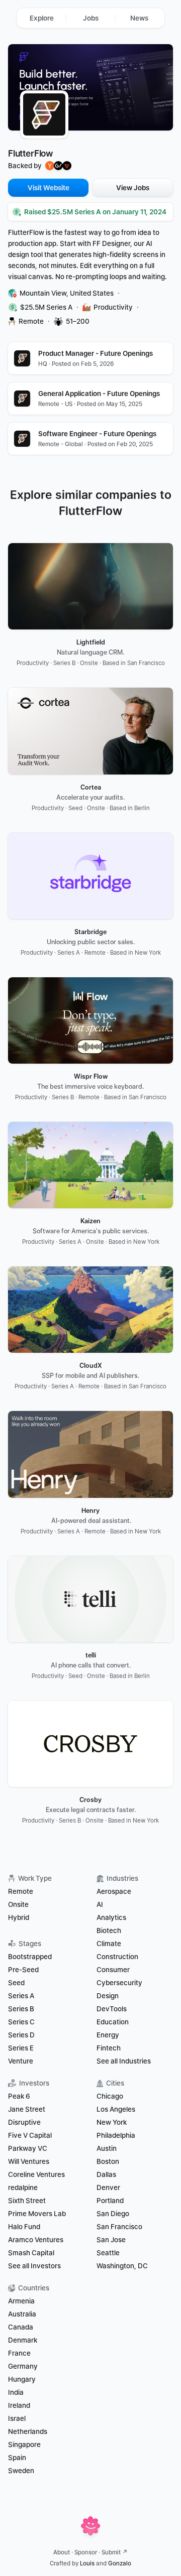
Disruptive (24, 2122)
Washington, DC (122, 2266)
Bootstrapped (30, 1957)
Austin (107, 2148)
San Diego (113, 2214)
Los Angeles (116, 2109)
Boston (108, 2161)
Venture (21, 2061)
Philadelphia (116, 2135)
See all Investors (34, 2266)
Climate (109, 1944)
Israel (17, 2418)
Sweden (21, 2471)
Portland (110, 2201)
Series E (21, 2048)
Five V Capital (31, 2135)
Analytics (111, 1917)
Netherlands (28, 2431)
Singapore (24, 2444)
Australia (22, 2314)
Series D (21, 2035)
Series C (21, 2022)
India (16, 2392)
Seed (16, 1983)
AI (100, 1904)
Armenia (21, 2301)
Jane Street (27, 2109)
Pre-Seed (23, 1970)
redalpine (23, 2187)
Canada (21, 2327)
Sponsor (86, 2552)
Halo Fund (24, 2227)
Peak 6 (19, 2096)
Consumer (113, 1970)
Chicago (110, 2096)
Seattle (108, 2253)
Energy (108, 2035)
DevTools (112, 2009)
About (62, 2552)
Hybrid (19, 1917)
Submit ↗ (115, 2552)
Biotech (109, 1930)
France (19, 2353)
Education (113, 2022)
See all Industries (124, 2061)
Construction (117, 1957)
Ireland (19, 2405)
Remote (21, 1891)
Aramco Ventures (36, 2240)
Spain (17, 2458)
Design (108, 1996)
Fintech (109, 2048)
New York (112, 2122)
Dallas (106, 2174)
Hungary (22, 2379)
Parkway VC (28, 2148)
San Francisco (119, 2227)
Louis (87, 2563)
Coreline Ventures (36, 2174)
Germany (23, 2366)
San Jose (111, 2240)
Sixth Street (27, 2201)
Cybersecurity (119, 1983)
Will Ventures (29, 2161)
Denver (108, 2187)
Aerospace (114, 1891)
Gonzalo (120, 2563)
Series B (21, 2009)
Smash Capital (31, 2253)
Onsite (18, 1904)
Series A (21, 1996)
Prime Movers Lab (37, 2214)
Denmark (23, 2340)
